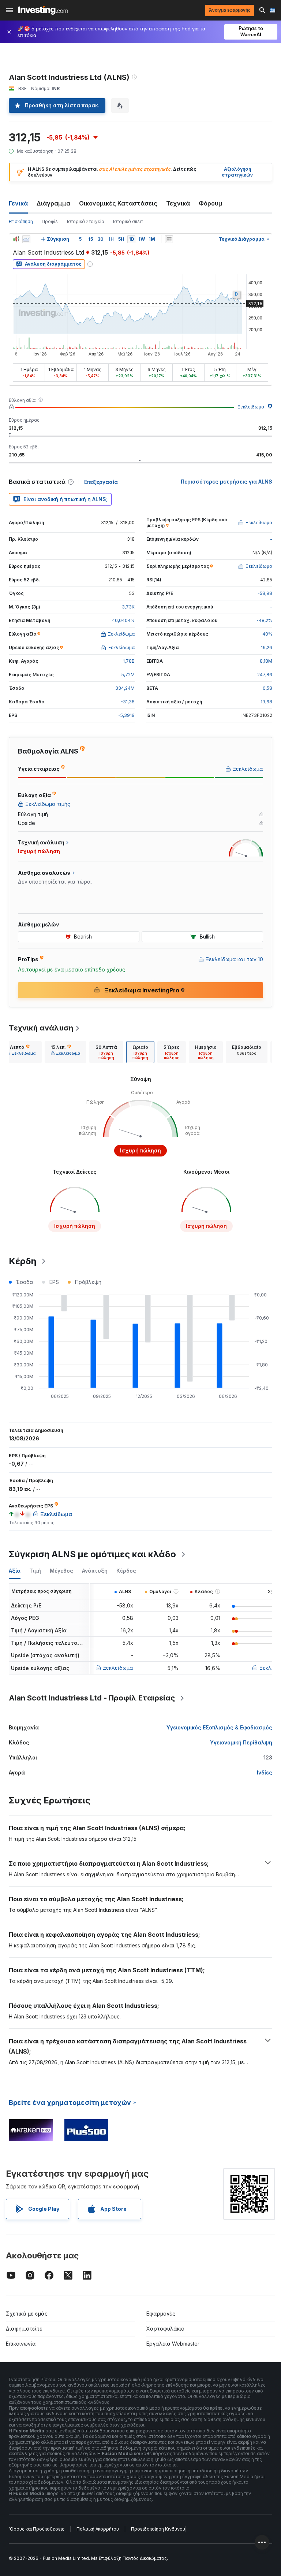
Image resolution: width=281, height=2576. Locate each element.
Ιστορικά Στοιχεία (86, 221)
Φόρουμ (211, 203)
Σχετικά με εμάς (27, 2314)
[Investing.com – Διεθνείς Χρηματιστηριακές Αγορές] (43, 10)
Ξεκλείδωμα (251, 407)
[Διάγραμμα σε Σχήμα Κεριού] (16, 239)
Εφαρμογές (161, 2314)
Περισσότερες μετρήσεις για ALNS (226, 482)
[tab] (21, 1052)
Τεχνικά (178, 203)
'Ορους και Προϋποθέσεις (37, 2529)
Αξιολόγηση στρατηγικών (237, 172)
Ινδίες (265, 1772)
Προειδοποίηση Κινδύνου (158, 2529)
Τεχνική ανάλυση (41, 1028)
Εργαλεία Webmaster (173, 2344)
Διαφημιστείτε (24, 2329)
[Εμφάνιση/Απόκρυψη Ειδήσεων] (169, 239)
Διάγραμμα (53, 203)
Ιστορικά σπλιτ (128, 221)
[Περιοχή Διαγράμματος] (26, 239)
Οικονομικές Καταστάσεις (118, 203)
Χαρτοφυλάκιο (165, 2329)
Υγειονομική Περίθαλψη (241, 1742)
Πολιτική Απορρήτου (98, 2529)
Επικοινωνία (21, 2344)
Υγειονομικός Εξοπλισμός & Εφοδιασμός (219, 1727)
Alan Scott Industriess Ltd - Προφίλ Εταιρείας (92, 1698)
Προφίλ (50, 221)
